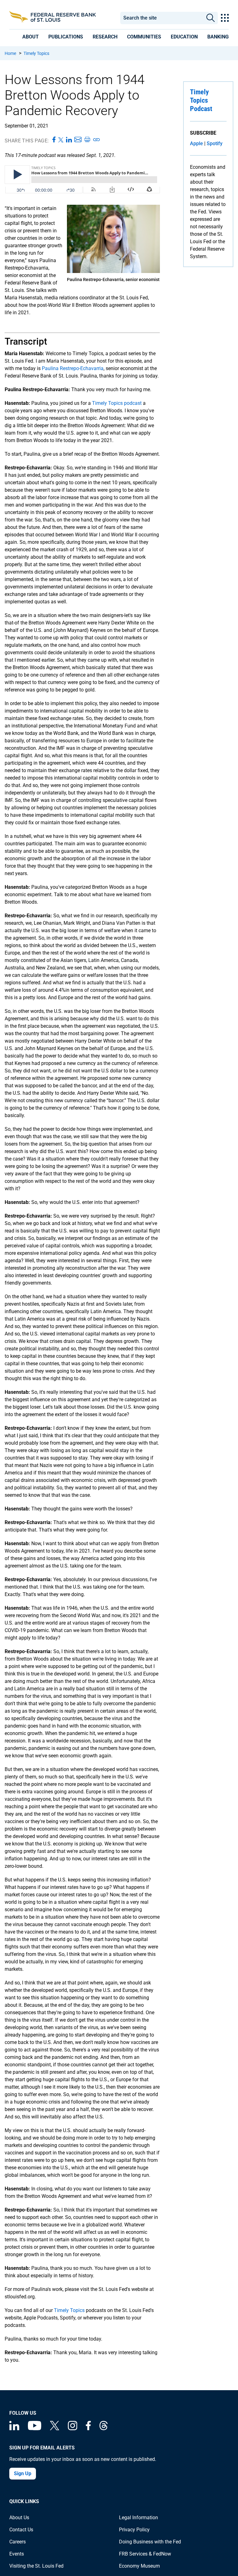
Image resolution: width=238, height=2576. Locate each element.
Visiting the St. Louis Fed (36, 2566)
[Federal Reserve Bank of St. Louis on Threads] (104, 2428)
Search (210, 18)
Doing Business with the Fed (150, 2542)
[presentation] (31, 37)
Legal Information (139, 2518)
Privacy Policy (134, 2530)
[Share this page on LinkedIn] (69, 140)
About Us (19, 2518)
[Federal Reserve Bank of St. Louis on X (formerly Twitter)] (55, 2428)
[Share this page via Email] (78, 140)
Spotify (215, 143)
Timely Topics (36, 53)
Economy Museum (139, 2566)
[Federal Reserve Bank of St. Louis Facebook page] (88, 2428)
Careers (18, 2542)
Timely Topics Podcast (201, 100)
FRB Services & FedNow (145, 2554)
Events (17, 2554)
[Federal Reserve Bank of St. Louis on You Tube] (35, 2428)
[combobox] (162, 18)
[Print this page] (87, 140)
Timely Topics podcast (117, 403)
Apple (196, 143)
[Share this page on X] (61, 140)
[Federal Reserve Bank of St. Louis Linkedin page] (14, 2428)
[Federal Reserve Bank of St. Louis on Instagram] (73, 2428)
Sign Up (23, 2473)
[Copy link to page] (97, 140)
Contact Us (21, 2530)
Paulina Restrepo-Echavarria (73, 368)
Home (10, 53)
